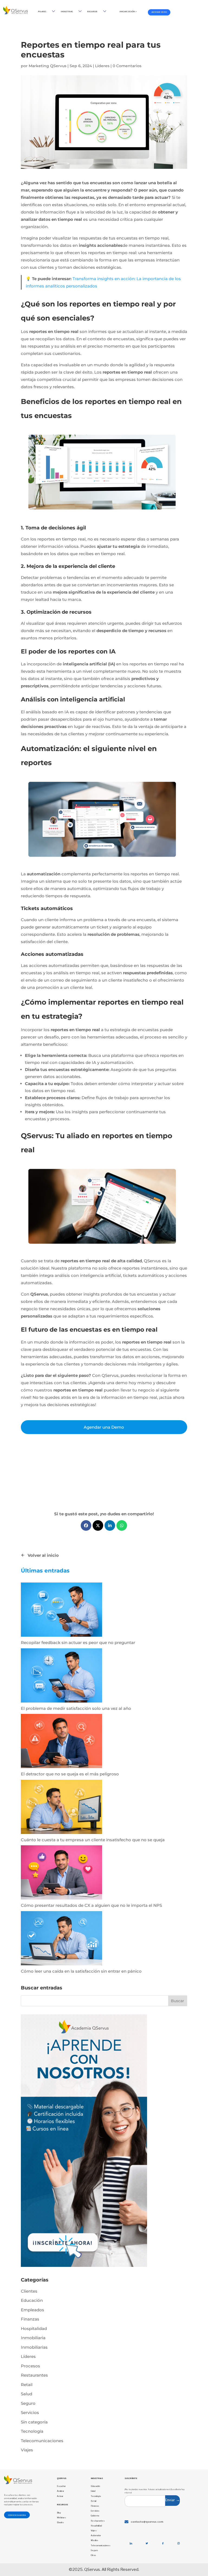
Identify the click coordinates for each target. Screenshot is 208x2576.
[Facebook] (163, 2543)
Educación (32, 2300)
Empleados (32, 2310)
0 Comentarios (127, 66)
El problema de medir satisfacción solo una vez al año (76, 1708)
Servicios (30, 2412)
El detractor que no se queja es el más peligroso (70, 1774)
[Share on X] (98, 1525)
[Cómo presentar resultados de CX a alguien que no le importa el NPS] (61, 1873)
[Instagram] (179, 2543)
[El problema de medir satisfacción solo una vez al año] (61, 1677)
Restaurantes (34, 2375)
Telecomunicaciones (42, 2441)
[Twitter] (147, 2543)
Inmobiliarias (34, 2347)
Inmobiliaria (33, 2338)
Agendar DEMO (159, 12)
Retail (27, 2385)
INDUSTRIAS (67, 11)
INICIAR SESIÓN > (128, 11)
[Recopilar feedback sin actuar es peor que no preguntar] (61, 1611)
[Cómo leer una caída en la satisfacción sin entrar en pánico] (61, 1939)
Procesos (30, 2366)
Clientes (29, 2291)
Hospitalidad (34, 2329)
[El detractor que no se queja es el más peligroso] (61, 1742)
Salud (27, 2394)
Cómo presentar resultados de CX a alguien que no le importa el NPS (91, 1905)
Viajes (27, 2450)
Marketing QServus (48, 66)
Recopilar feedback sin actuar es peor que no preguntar (78, 1643)
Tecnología (32, 2431)
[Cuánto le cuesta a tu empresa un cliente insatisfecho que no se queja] (61, 1808)
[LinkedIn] (131, 2543)
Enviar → (173, 2500)
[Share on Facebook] (86, 1525)
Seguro (28, 2403)
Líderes (102, 66)
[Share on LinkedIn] (110, 1525)
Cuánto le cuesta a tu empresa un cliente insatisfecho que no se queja (93, 1840)
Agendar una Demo (104, 1427)
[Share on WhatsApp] (122, 1525)
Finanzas (30, 2319)
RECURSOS (92, 11)
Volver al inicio (43, 1555)
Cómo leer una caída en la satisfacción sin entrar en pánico (81, 1971)
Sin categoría (34, 2422)
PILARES (42, 11)
